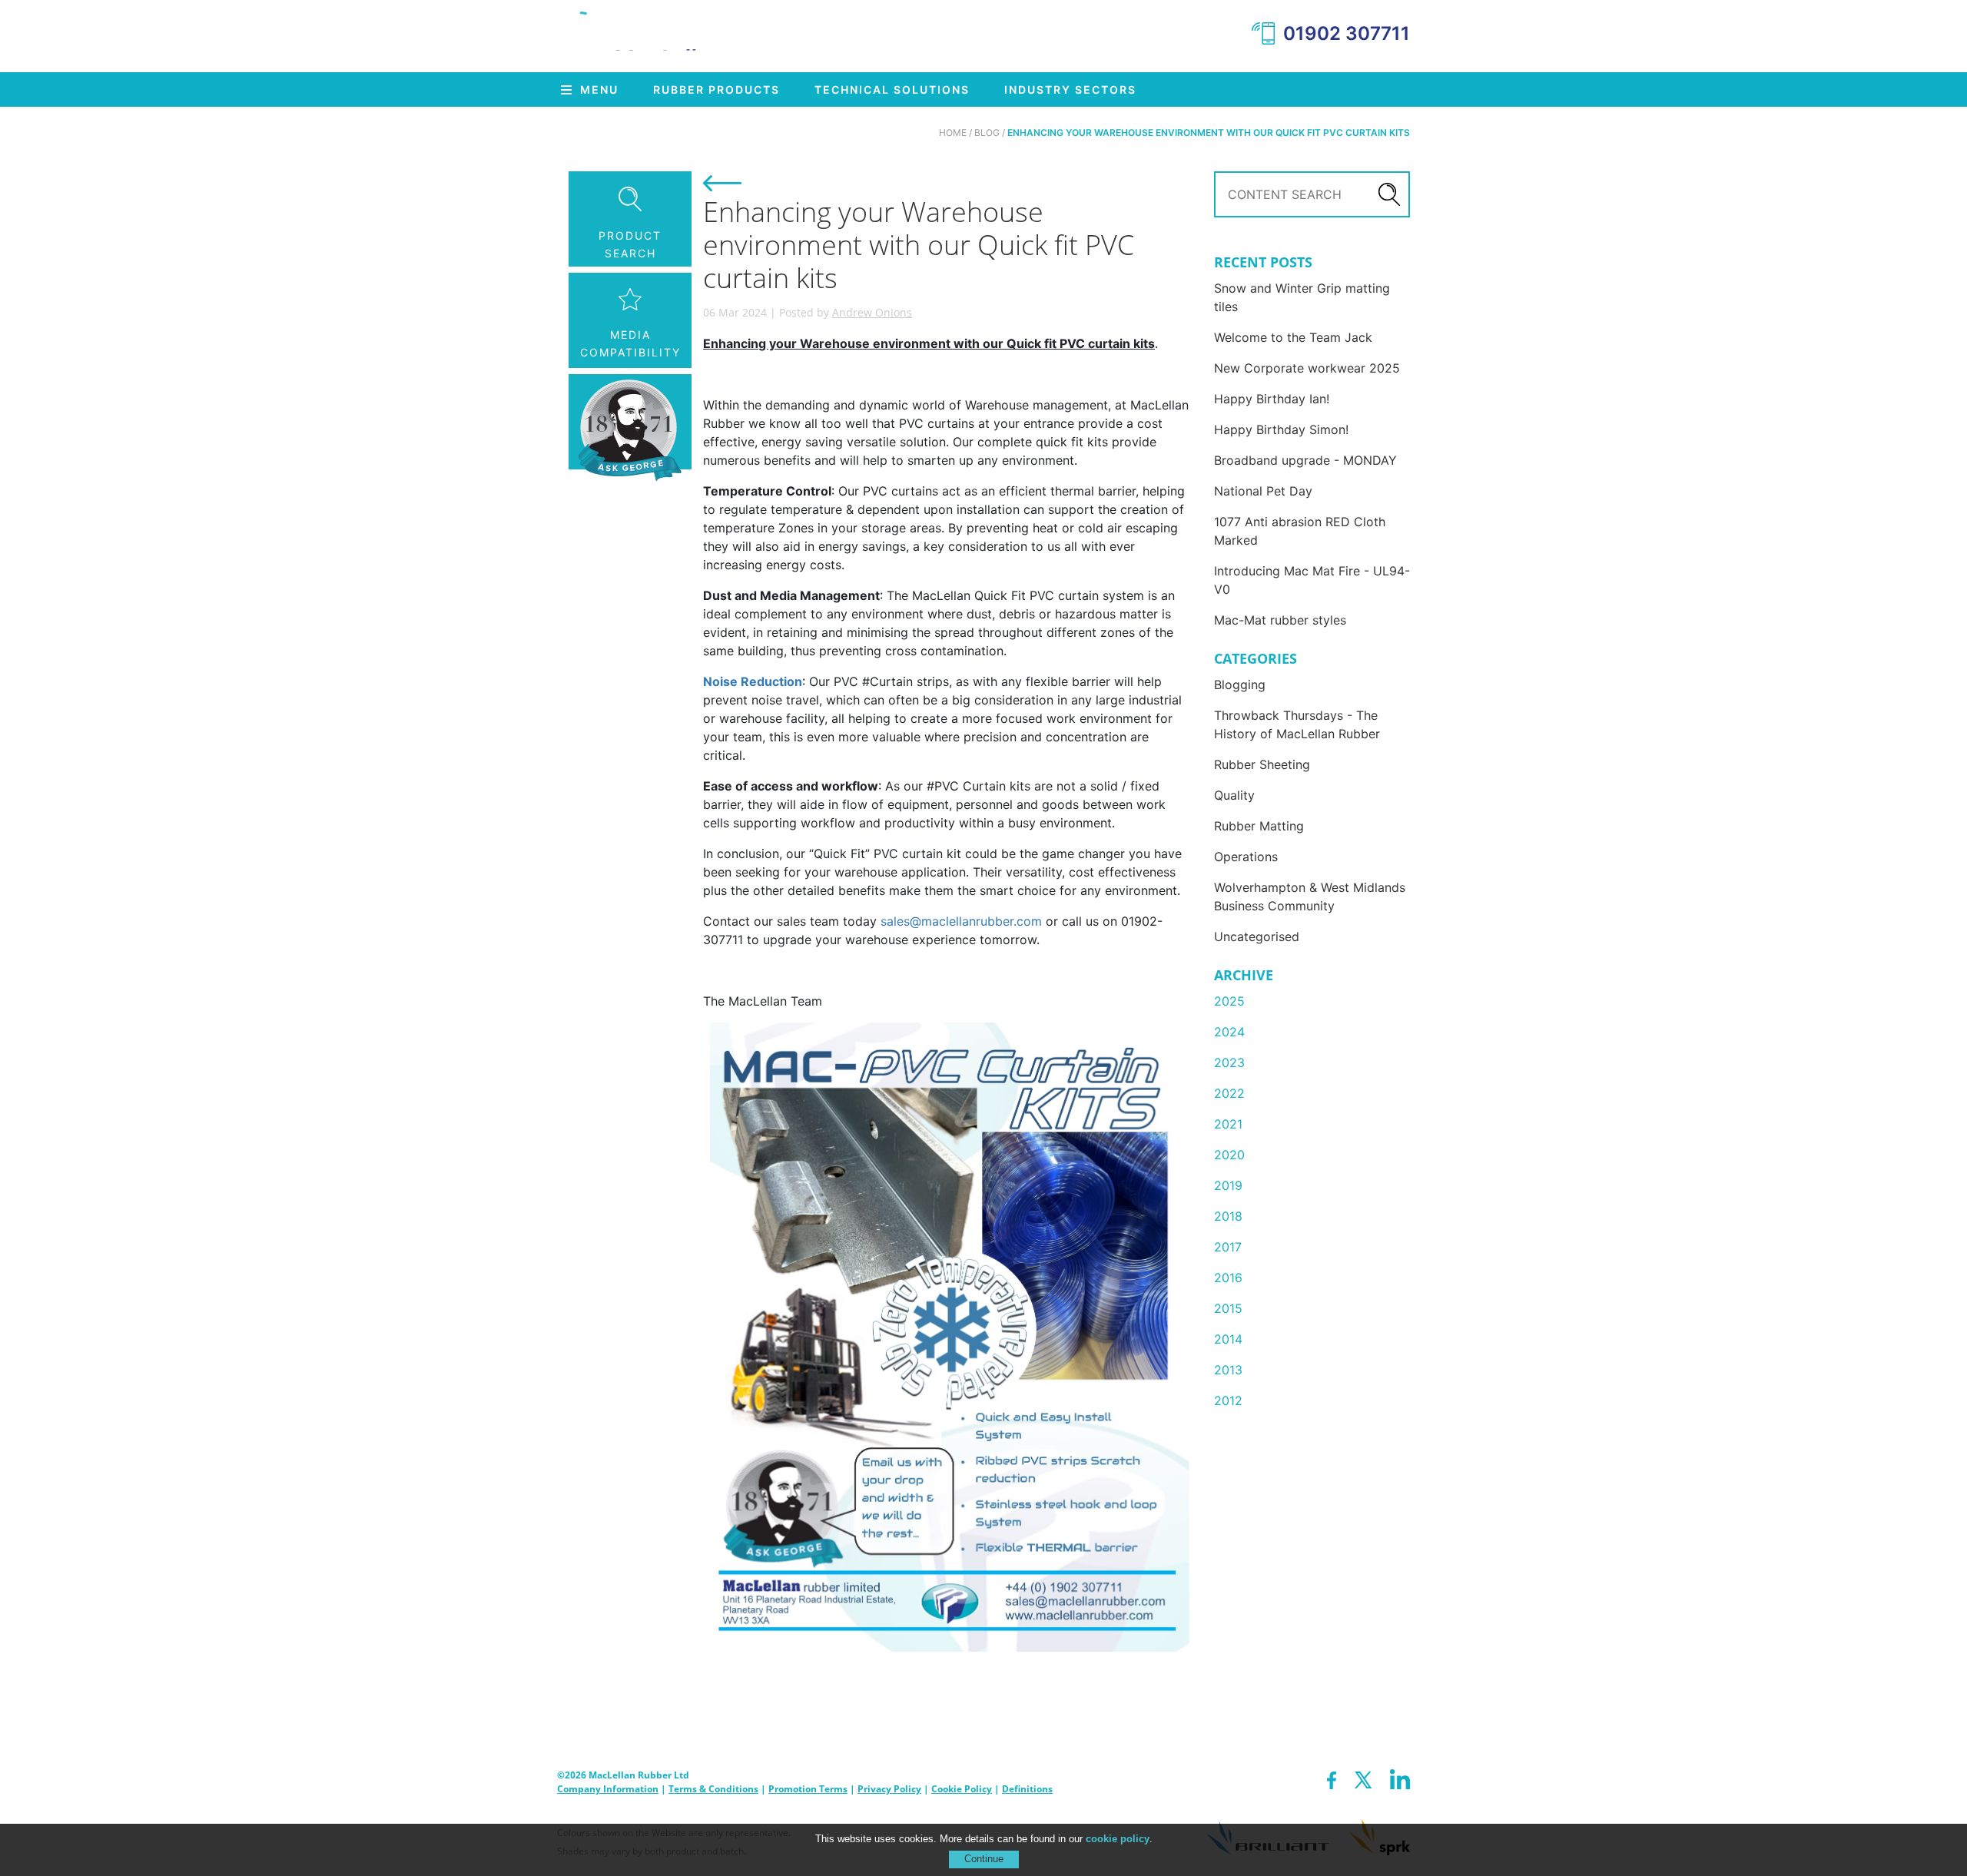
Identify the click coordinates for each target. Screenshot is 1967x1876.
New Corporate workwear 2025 (1307, 368)
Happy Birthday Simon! (1281, 429)
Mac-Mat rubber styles (1280, 620)
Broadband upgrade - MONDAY (1305, 460)
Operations (1246, 857)
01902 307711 (1347, 33)
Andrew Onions (872, 312)
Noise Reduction (753, 681)
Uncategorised (1257, 936)
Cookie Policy (962, 1789)
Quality (1234, 795)
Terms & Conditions (713, 1789)
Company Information (608, 1789)
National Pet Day (1263, 491)
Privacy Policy (889, 1789)
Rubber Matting (1259, 826)
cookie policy (1118, 1839)
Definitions (1027, 1789)
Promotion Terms (808, 1789)
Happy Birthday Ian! (1272, 399)
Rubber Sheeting (1262, 764)
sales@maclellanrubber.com (961, 921)
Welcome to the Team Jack (1293, 337)
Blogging (1240, 684)
